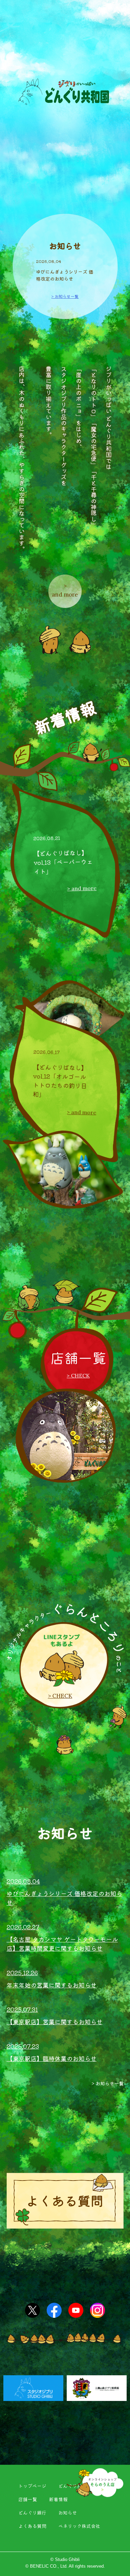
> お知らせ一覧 (65, 296)
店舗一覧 (28, 2499)
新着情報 (58, 2499)
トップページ (32, 2486)
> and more (82, 889)
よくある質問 (32, 2526)
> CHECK (78, 1376)
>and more (65, 590)
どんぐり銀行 (32, 2513)
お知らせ (68, 2513)
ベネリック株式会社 (79, 2526)
